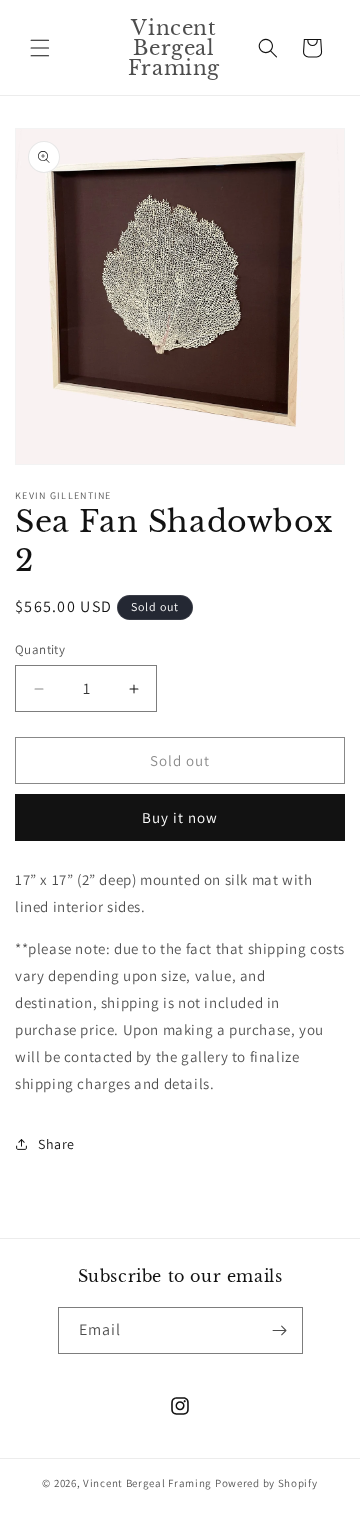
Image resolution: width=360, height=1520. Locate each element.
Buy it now (180, 817)
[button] (40, 48)
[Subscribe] (280, 1330)
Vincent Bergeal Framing (147, 1483)
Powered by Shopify (266, 1483)
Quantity (40, 649)
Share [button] (56, 1144)
